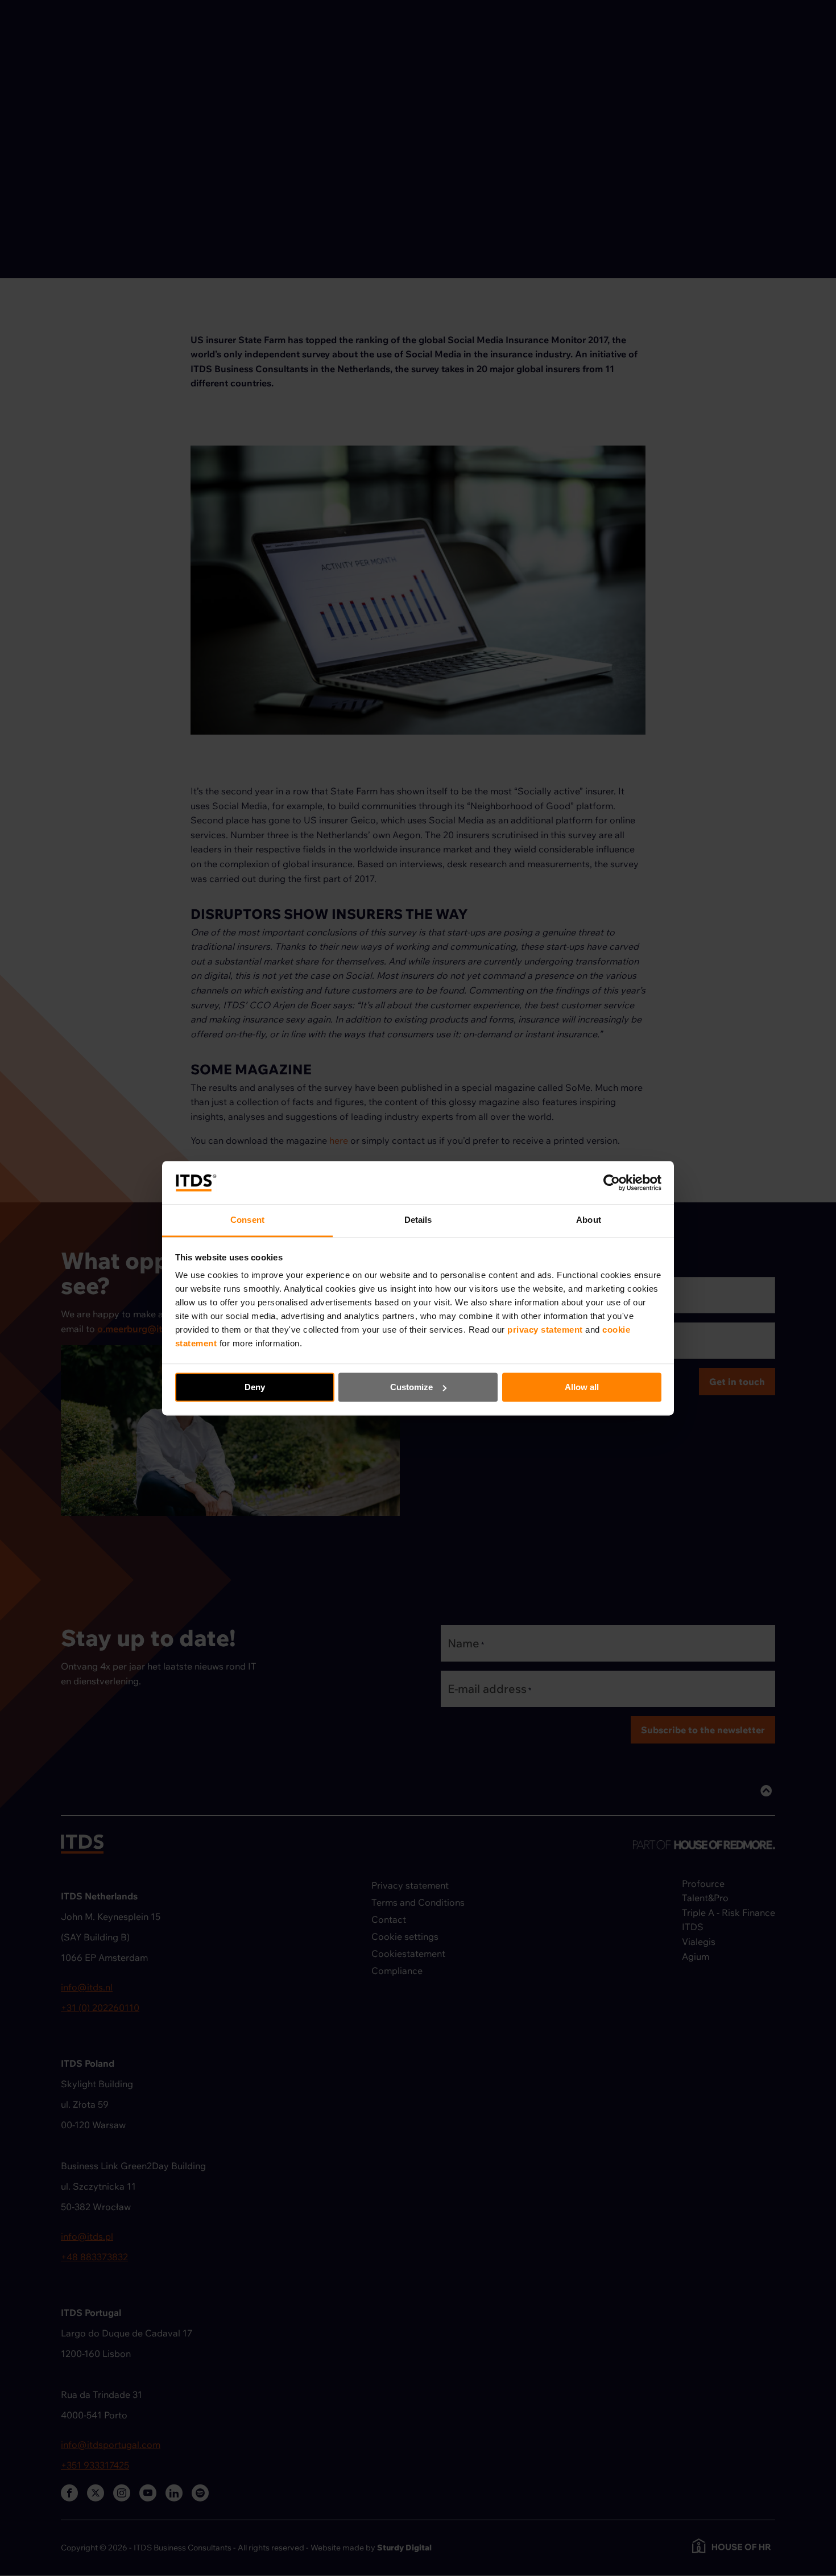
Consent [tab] (247, 1220)
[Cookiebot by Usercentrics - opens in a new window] (612, 1182)
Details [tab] (418, 1220)
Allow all (582, 1387)
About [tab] (589, 1220)
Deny (255, 1387)
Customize (411, 1387)
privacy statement (546, 1330)
